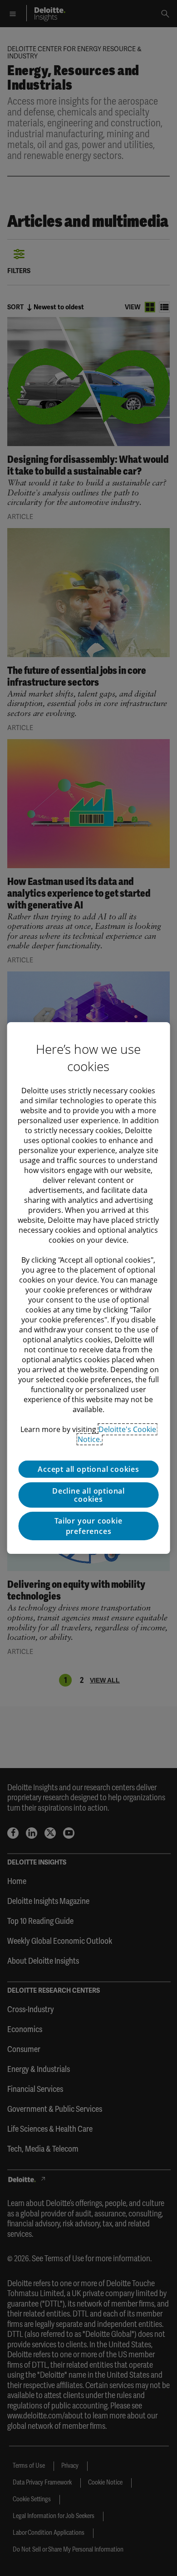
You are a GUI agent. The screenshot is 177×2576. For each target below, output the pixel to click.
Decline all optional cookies (88, 1495)
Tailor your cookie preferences (88, 1526)
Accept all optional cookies (88, 1469)
